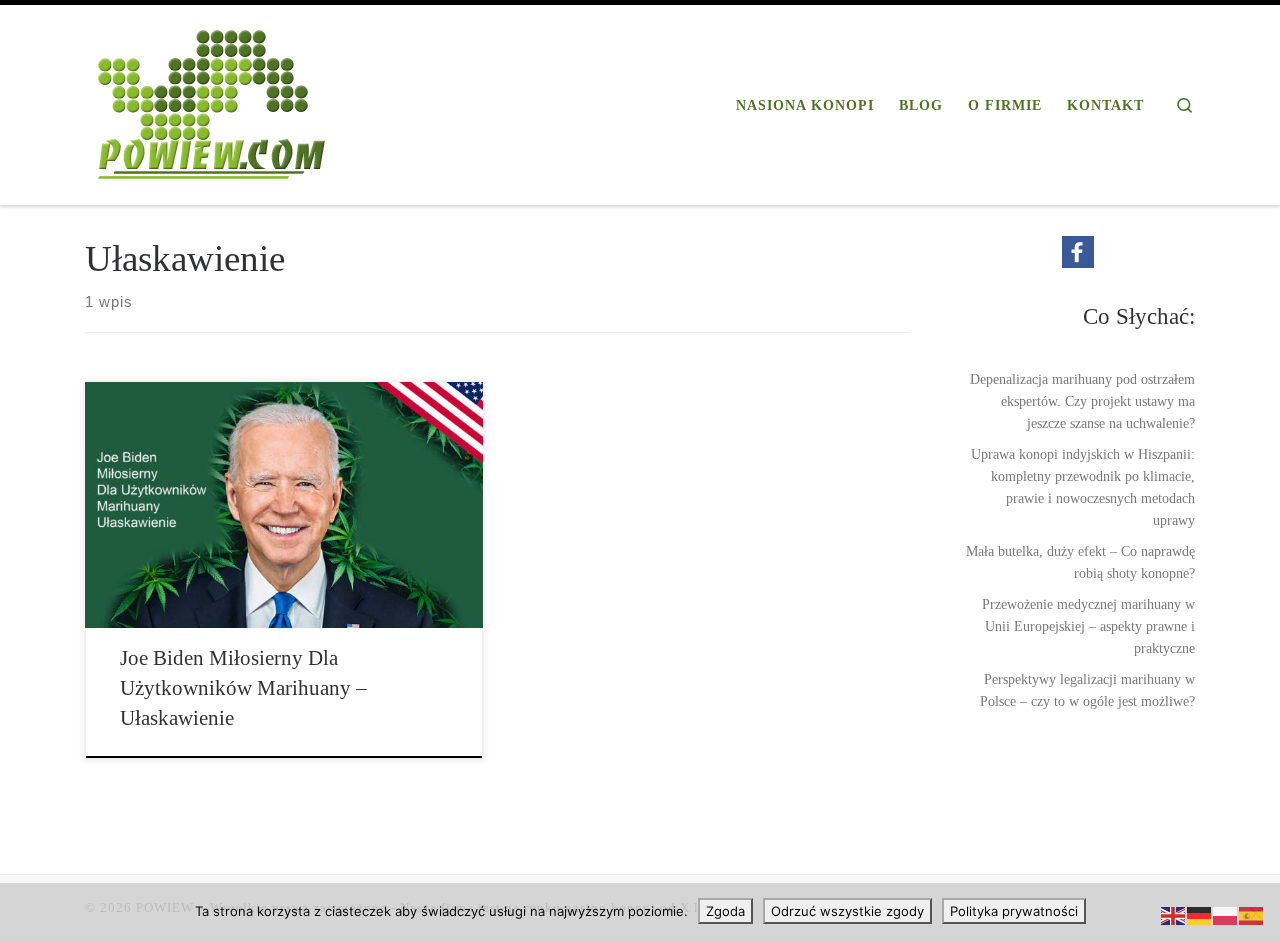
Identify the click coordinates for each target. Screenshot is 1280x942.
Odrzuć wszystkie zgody (847, 911)
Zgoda (725, 911)
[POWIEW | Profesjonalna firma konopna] (212, 101)
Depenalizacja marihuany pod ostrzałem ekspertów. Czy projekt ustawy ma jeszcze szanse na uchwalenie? (1082, 401)
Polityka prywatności (1014, 911)
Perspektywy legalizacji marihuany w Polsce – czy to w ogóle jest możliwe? (1087, 690)
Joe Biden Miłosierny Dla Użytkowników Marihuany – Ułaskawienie (243, 688)
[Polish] (1226, 915)
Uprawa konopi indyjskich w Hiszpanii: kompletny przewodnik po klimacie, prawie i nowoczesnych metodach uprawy (1083, 487)
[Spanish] (1252, 915)
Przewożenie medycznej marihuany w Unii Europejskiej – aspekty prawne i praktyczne (1088, 626)
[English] (1174, 915)
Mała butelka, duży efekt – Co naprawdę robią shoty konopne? (1080, 562)
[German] (1200, 915)
